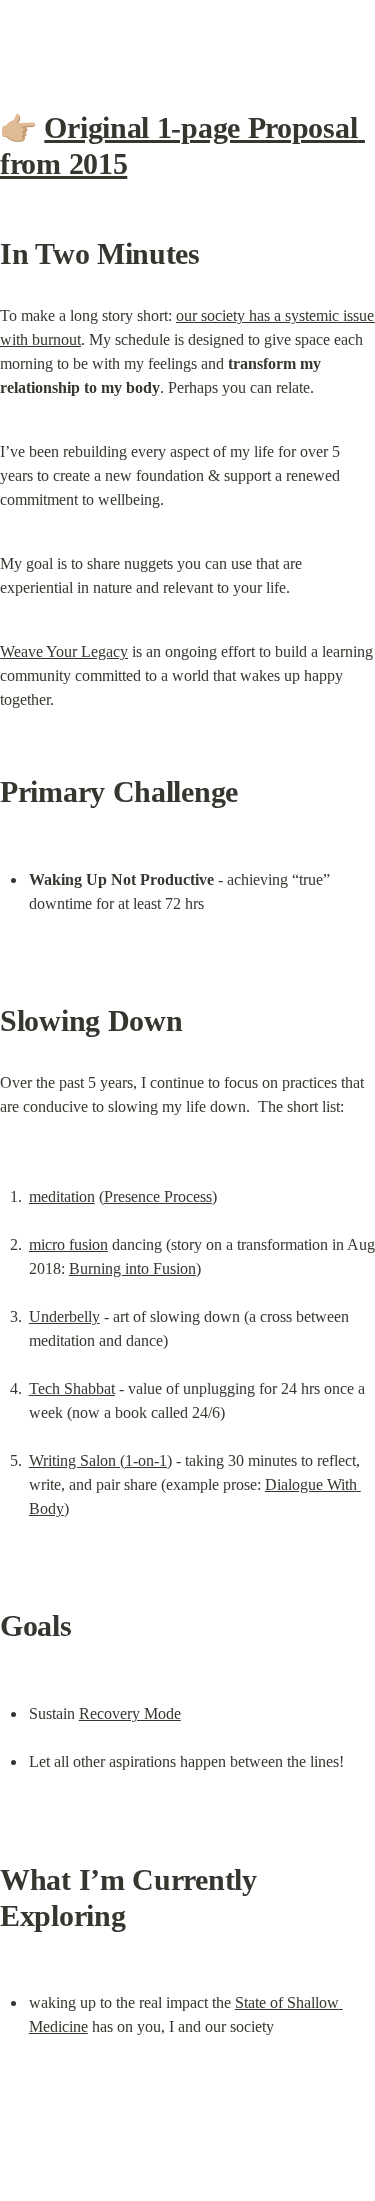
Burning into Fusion (132, 1268)
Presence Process (158, 1196)
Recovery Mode (130, 1713)
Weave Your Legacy (64, 651)
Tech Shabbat (72, 1388)
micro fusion (68, 1244)
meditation (62, 1196)
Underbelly (64, 1316)
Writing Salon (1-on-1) (100, 1460)
